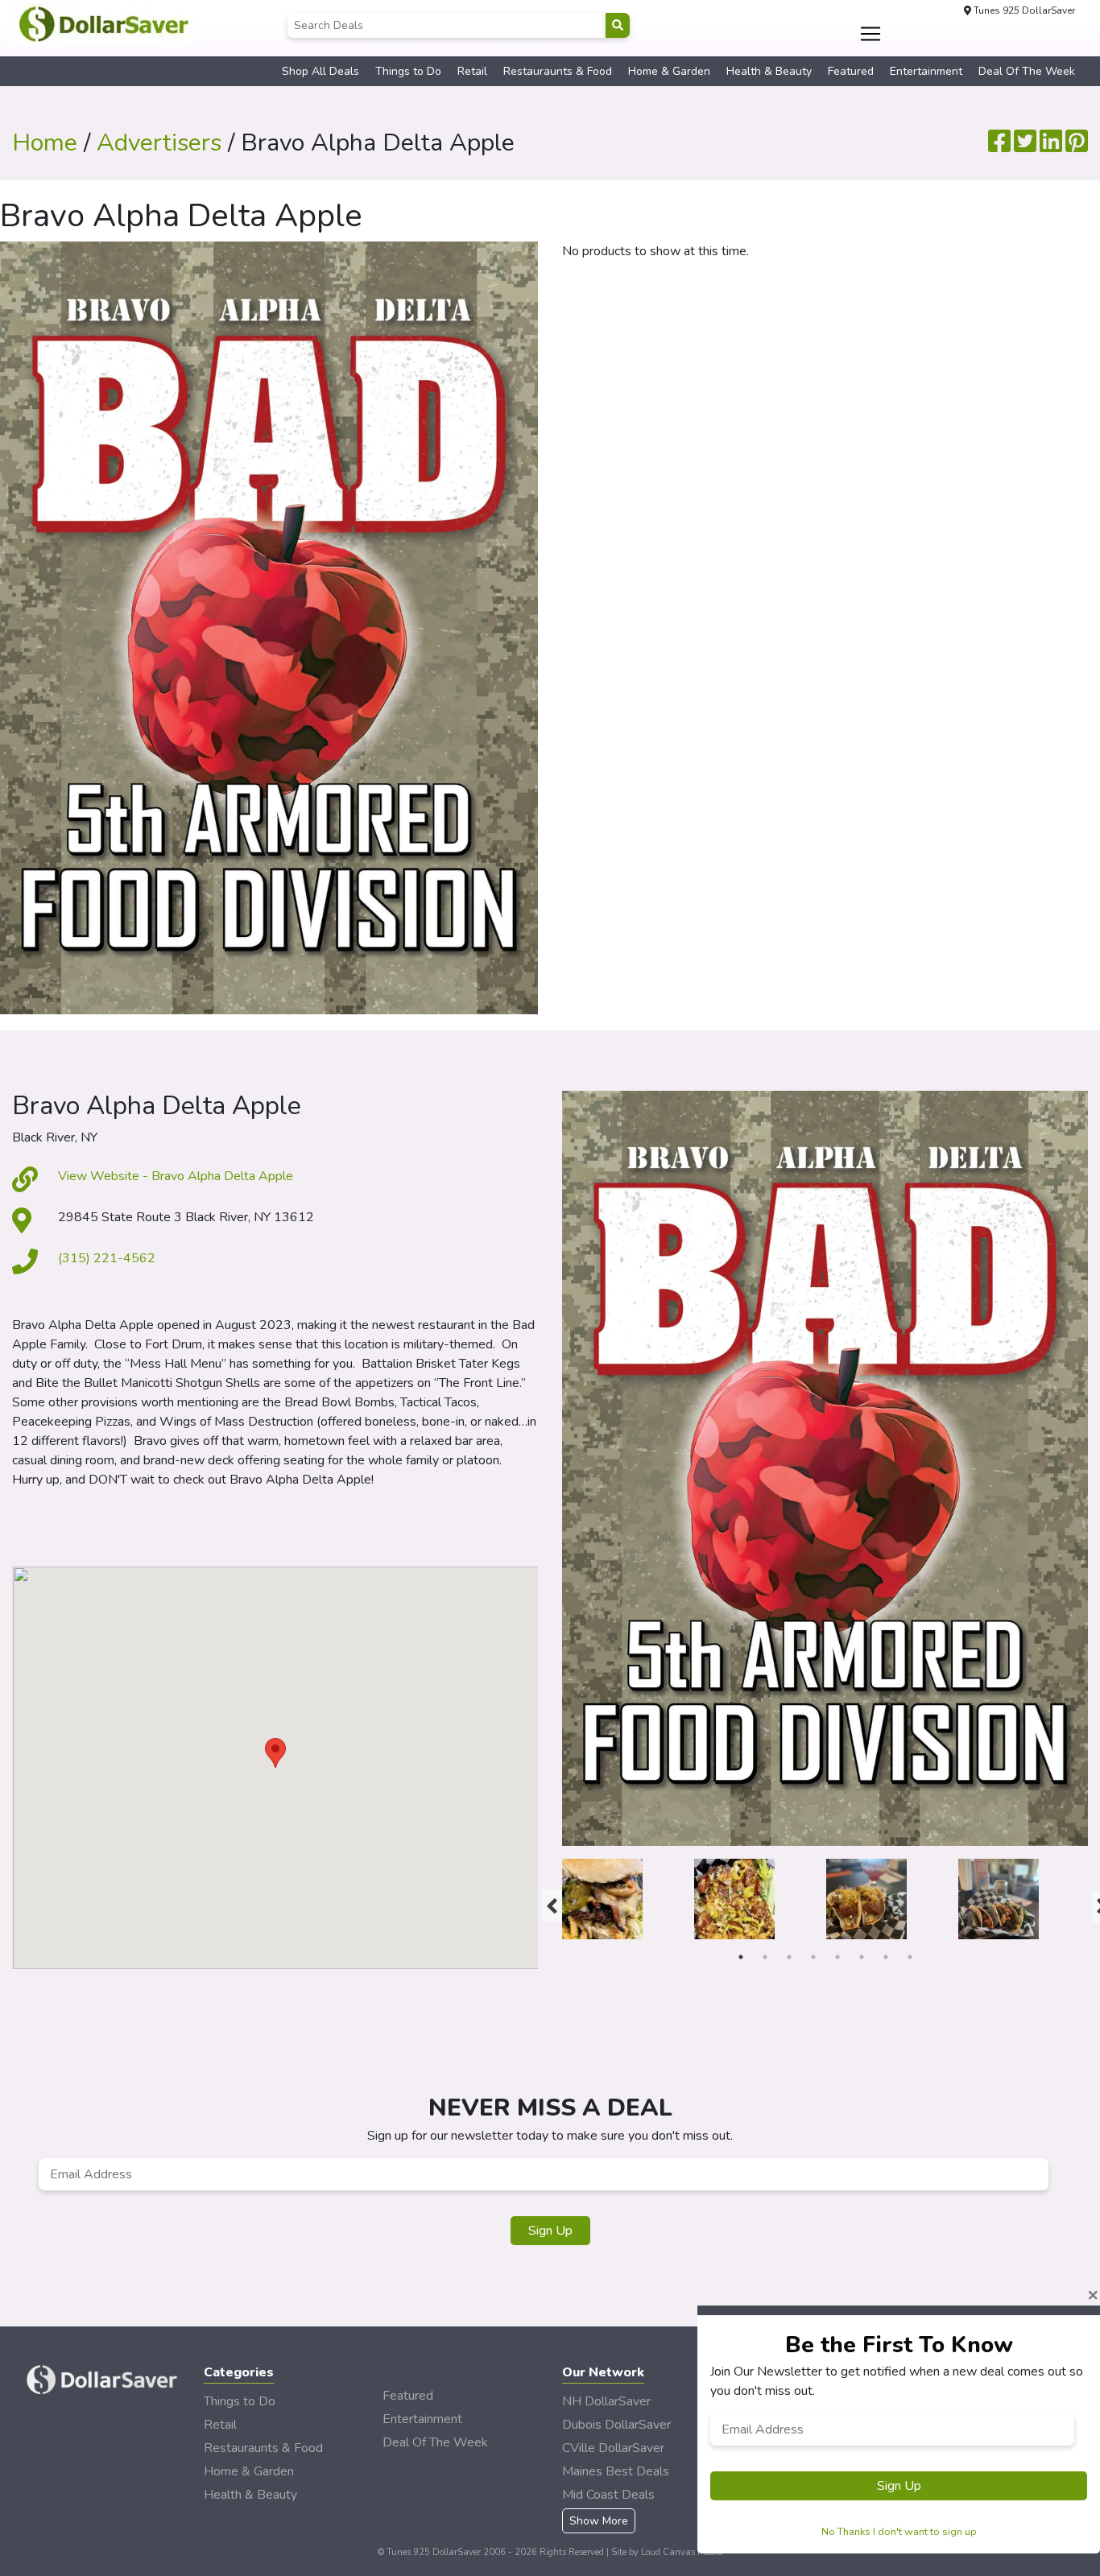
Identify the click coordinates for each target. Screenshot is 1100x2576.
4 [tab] (813, 1957)
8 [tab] (910, 1957)
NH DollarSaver (606, 2401)
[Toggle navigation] (871, 34)
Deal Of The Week (1027, 71)
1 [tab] (741, 1957)
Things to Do (408, 71)
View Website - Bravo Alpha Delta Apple (176, 1176)
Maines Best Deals (616, 2471)
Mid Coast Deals (608, 2495)
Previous (550, 1902)
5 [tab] (837, 1957)
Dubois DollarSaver (616, 2425)
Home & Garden (669, 71)
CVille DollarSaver (613, 2448)
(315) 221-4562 (107, 1258)
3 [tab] (789, 1957)
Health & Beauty (769, 71)
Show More (599, 2521)
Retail (472, 71)
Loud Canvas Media (682, 2552)
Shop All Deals (320, 71)
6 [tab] (862, 1957)
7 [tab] (886, 1957)
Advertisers (159, 143)
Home (45, 143)
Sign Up (550, 2231)
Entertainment (926, 71)
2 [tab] (765, 1957)
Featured (851, 71)
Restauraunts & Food (558, 71)
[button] (275, 1753)
